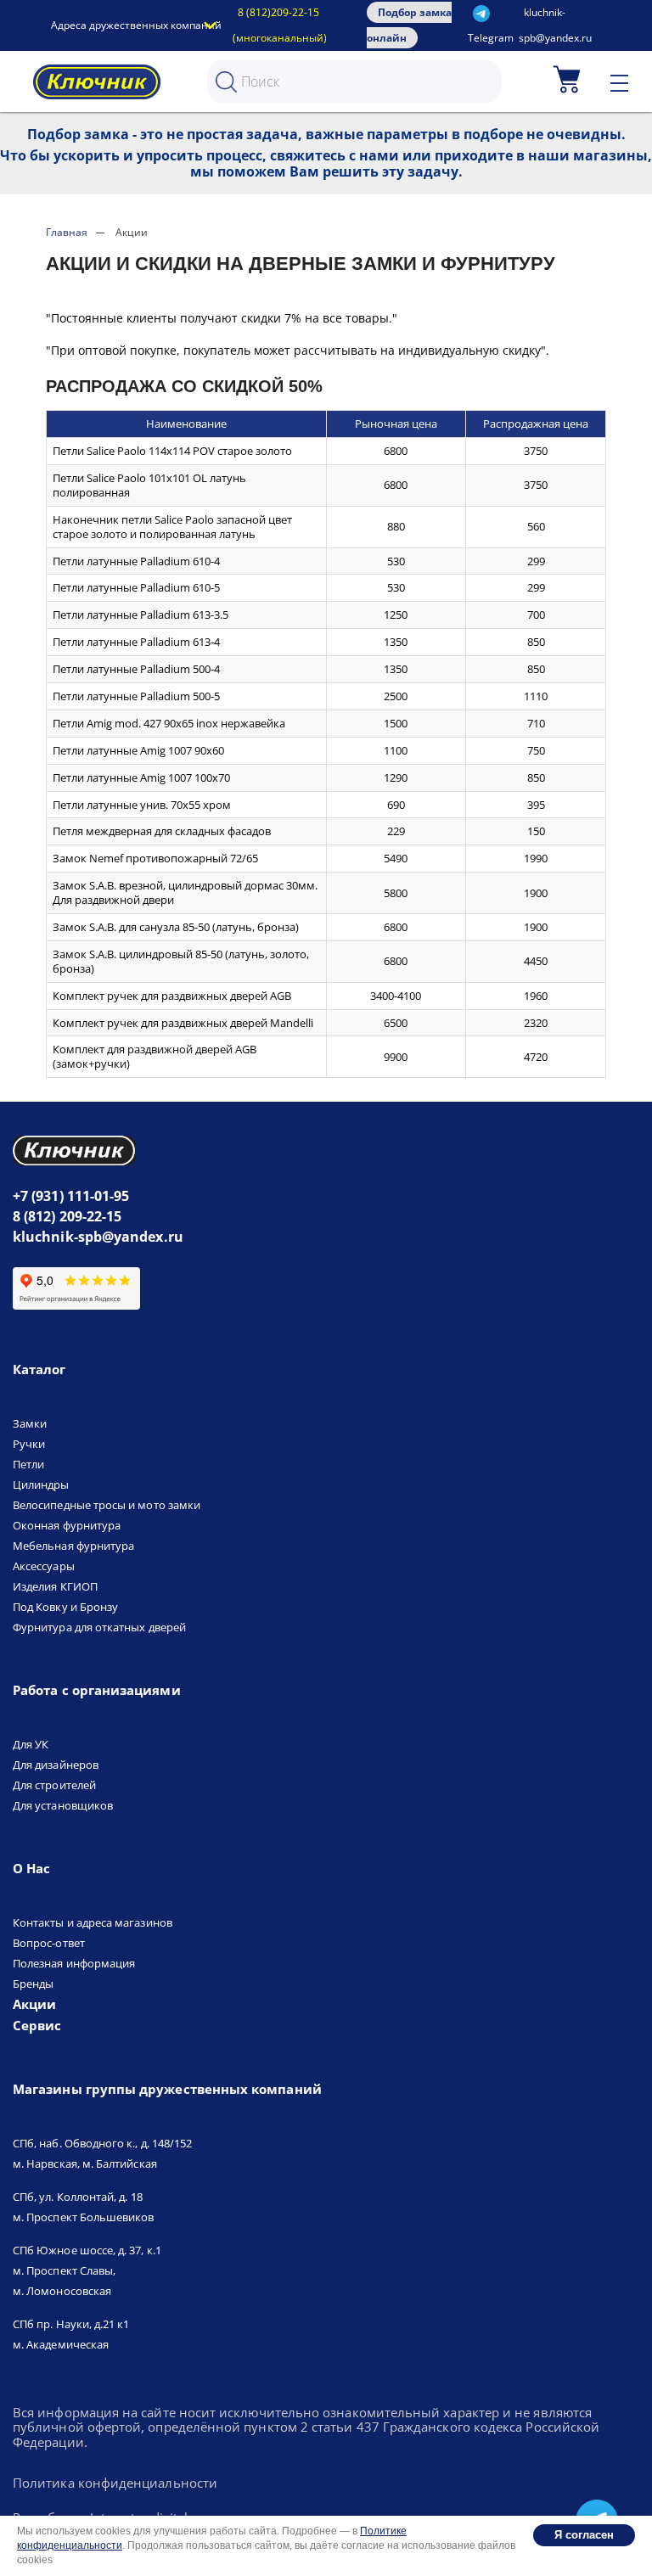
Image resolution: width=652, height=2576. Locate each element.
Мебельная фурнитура (73, 1546)
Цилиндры (41, 1484)
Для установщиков (63, 1805)
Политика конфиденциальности (115, 2483)
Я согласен (584, 2535)
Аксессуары (44, 1566)
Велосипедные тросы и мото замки (107, 1505)
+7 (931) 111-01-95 (71, 1196)
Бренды (33, 1984)
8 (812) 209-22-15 (67, 1216)
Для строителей (54, 1785)
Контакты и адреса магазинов (93, 1922)
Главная (67, 232)
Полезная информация (74, 1963)
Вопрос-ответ (49, 1943)
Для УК (31, 1744)
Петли (28, 1464)
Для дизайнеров (56, 1765)
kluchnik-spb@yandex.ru (98, 1237)
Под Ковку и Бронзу (65, 1607)
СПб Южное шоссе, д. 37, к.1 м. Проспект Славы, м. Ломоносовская (87, 2270)
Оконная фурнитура (67, 1525)
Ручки (29, 1444)
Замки (30, 1423)
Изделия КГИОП (55, 1586)
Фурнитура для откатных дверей (99, 1627)
